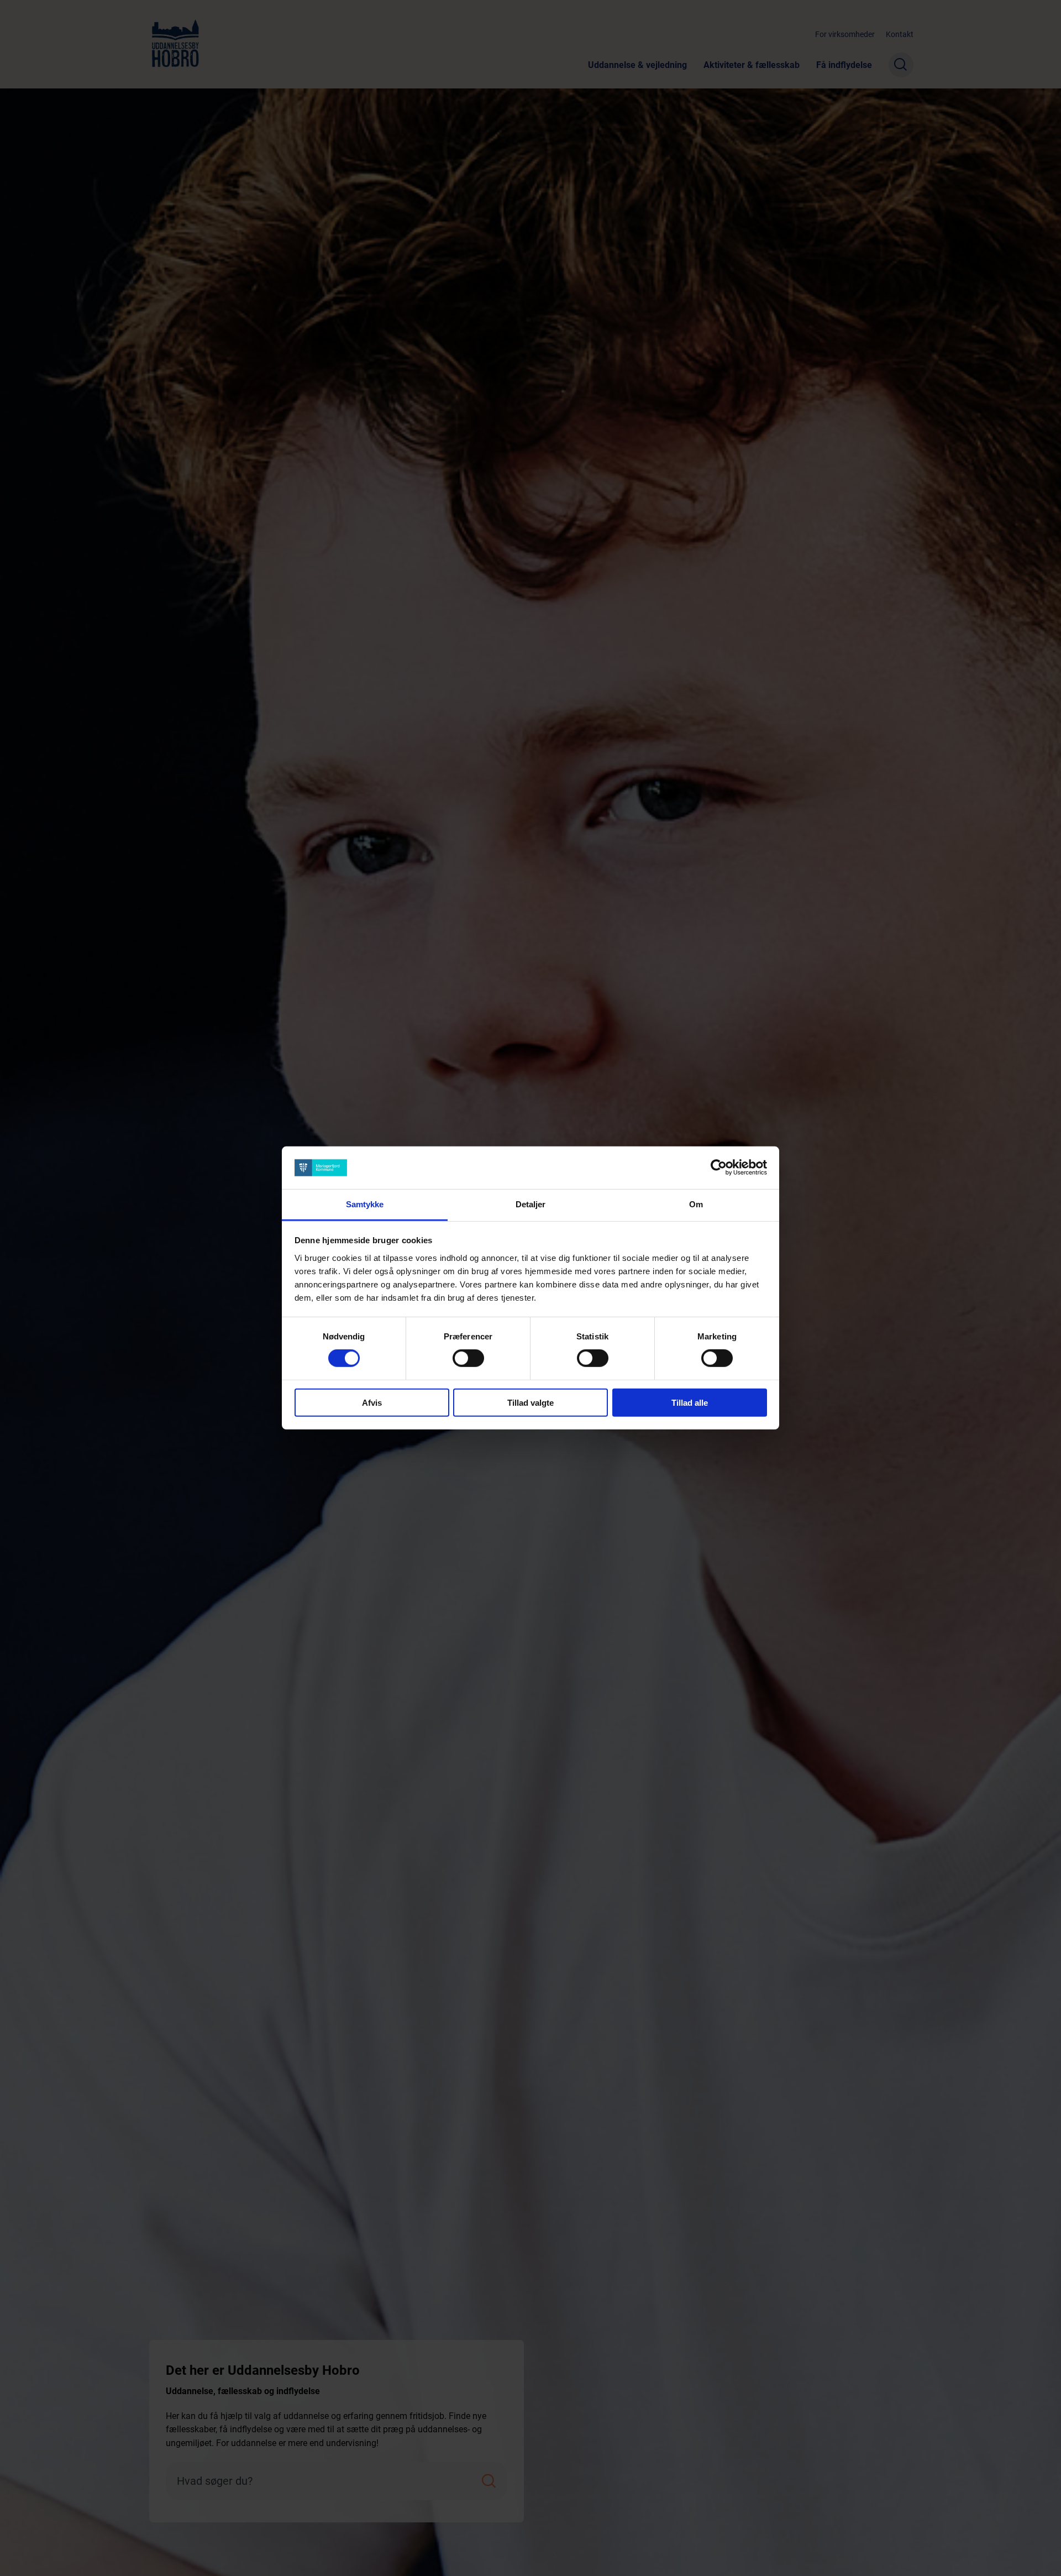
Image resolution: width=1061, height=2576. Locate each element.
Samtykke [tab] (365, 1204)
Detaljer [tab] (531, 1204)
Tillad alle (690, 1402)
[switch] (468, 1358)
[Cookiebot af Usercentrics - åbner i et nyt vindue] (719, 1167)
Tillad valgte (530, 1402)
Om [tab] (696, 1204)
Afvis (372, 1402)
